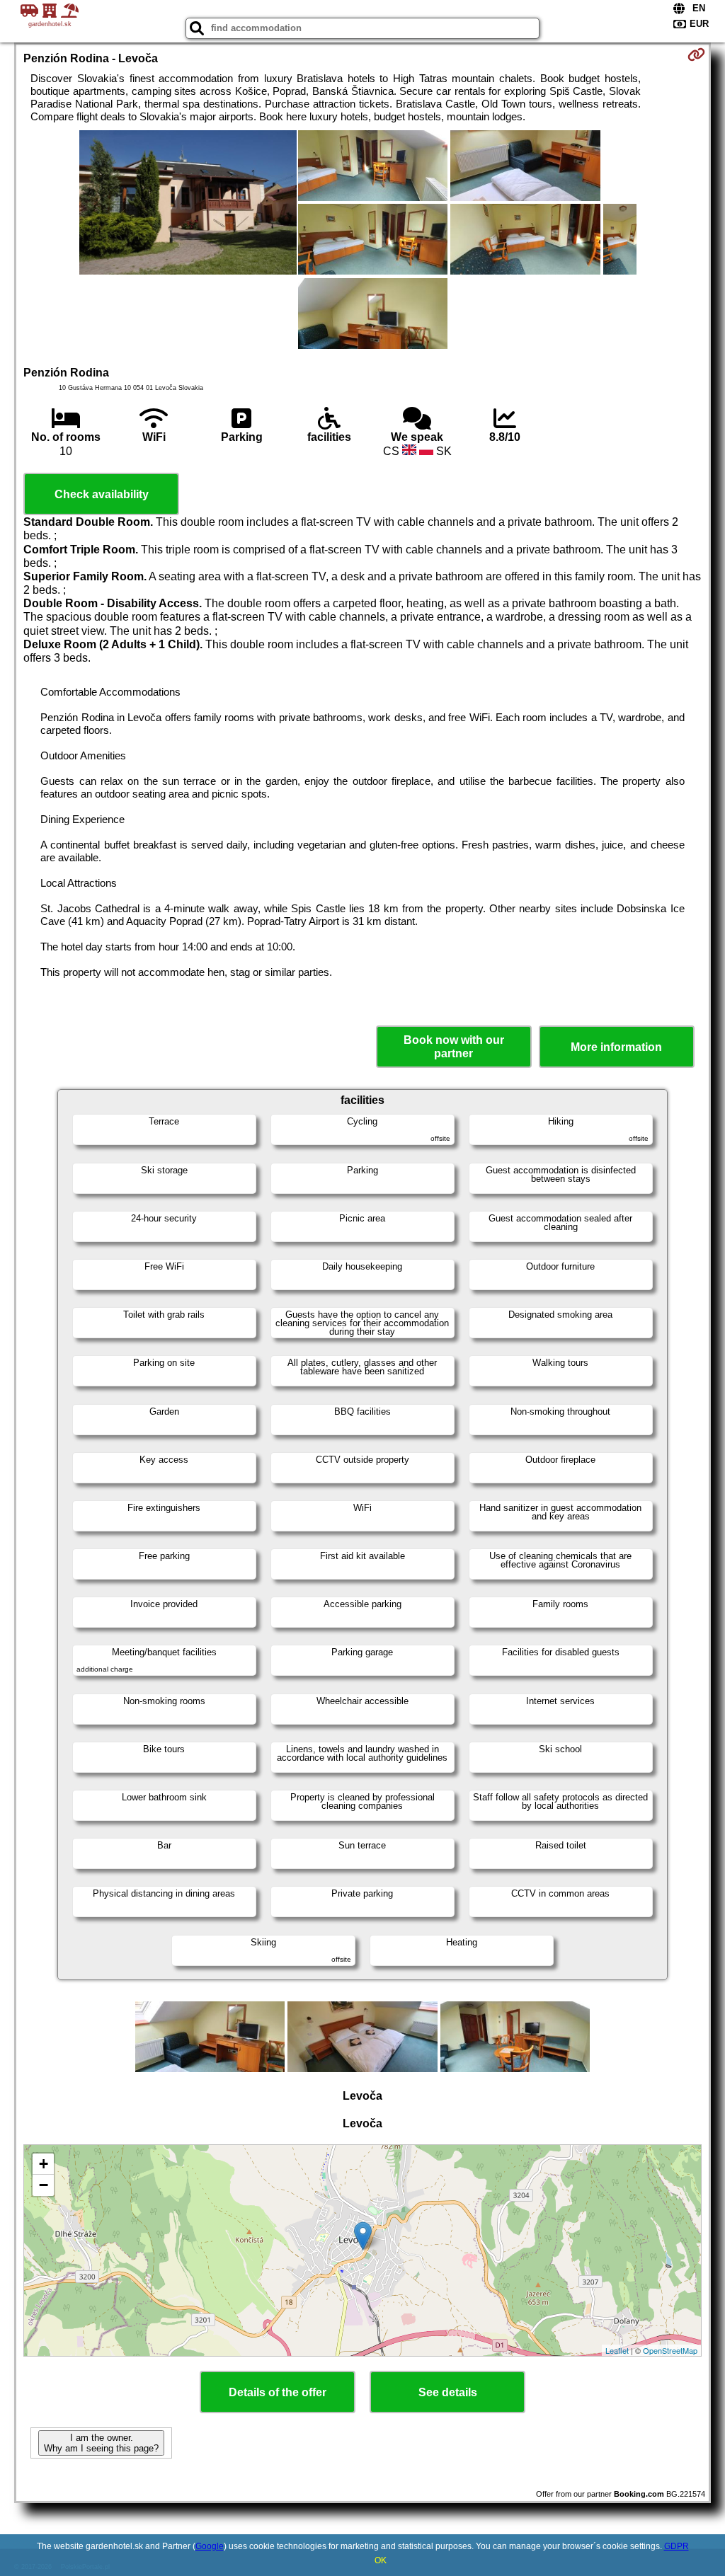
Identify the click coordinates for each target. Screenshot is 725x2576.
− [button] (44, 2185)
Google (210, 2546)
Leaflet (617, 2350)
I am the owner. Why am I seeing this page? (101, 2443)
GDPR (677, 2546)
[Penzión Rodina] (188, 204)
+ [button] (44, 2164)
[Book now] (696, 54)
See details (448, 2392)
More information (616, 1047)
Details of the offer (278, 2392)
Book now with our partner (454, 1047)
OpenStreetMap (670, 2350)
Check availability (102, 494)
